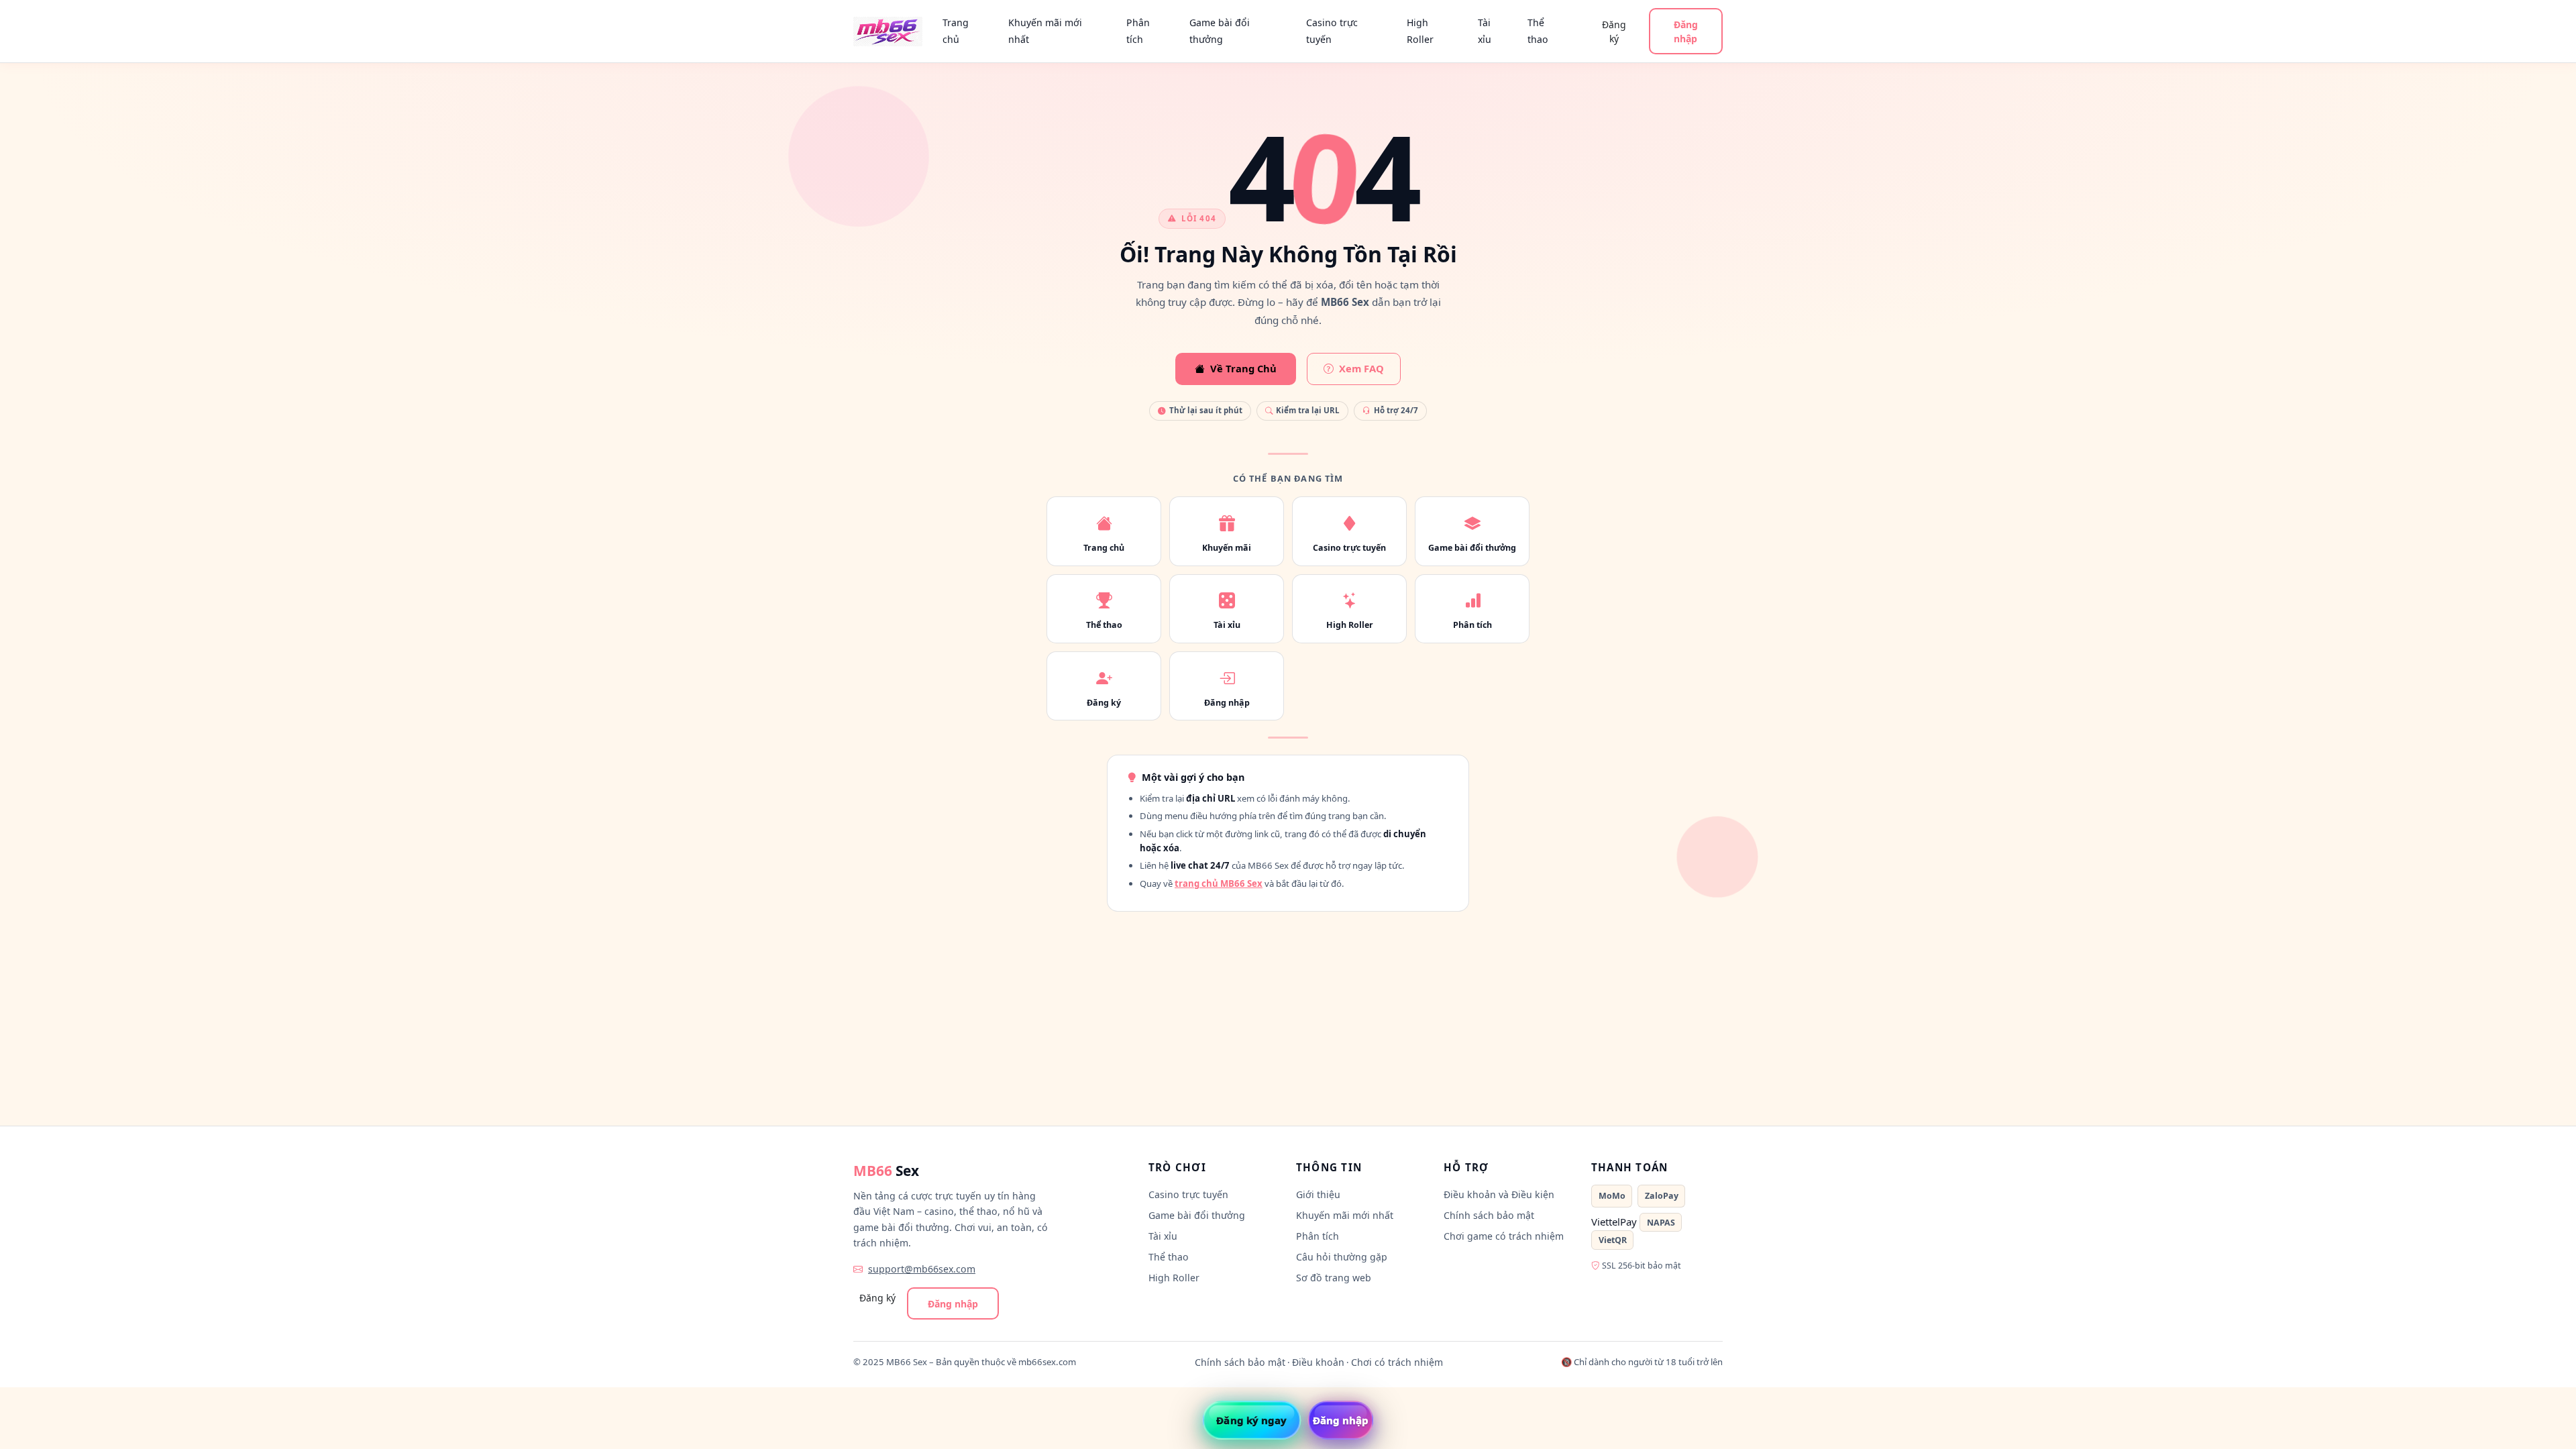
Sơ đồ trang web (1334, 1278)
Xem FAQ (1361, 368)
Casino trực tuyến (1332, 31)
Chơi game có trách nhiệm (1504, 1236)
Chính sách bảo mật (1489, 1215)
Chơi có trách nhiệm (1397, 1362)
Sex (886, 1171)
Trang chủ (956, 31)
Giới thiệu (1318, 1194)
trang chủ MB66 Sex (1219, 883)
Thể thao (1538, 31)
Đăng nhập (1686, 32)
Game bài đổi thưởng (1220, 31)
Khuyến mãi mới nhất (1045, 31)
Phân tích (1138, 31)
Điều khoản (1318, 1362)
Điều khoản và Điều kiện (1499, 1194)
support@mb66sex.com (922, 1269)
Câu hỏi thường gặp (1342, 1257)
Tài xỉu (1485, 31)
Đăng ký (1614, 32)
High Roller (1420, 31)
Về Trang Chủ (1243, 368)
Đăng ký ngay (1251, 1420)
